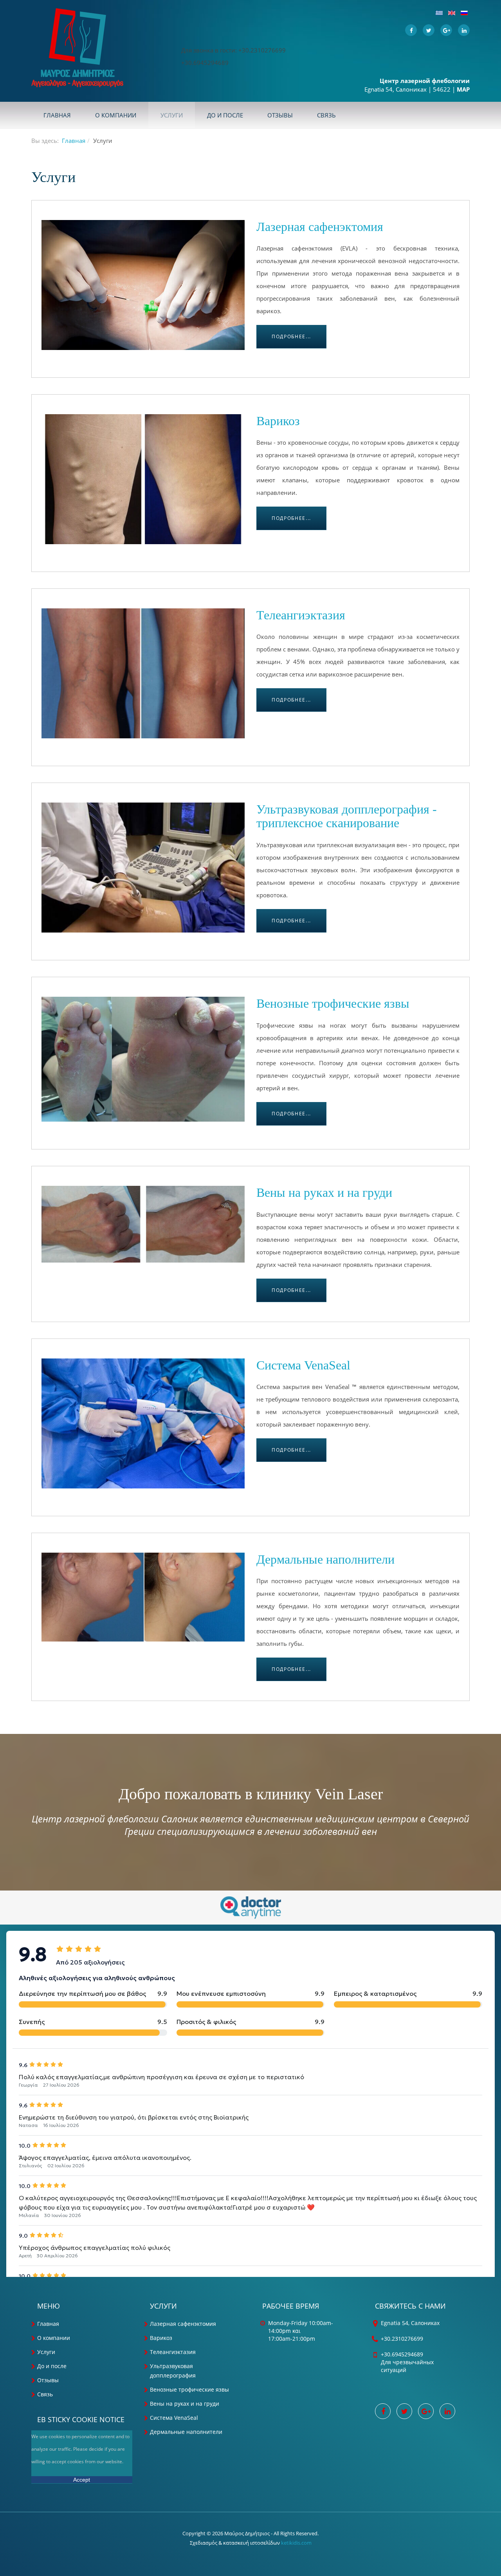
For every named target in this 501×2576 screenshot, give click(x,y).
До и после (225, 115)
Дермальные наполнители (325, 1559)
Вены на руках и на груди (324, 1192)
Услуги (172, 115)
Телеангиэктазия (301, 615)
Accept (82, 2480)
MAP (463, 89)
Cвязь (326, 115)
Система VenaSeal (303, 1365)
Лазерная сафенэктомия (320, 227)
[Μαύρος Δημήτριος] (77, 48)
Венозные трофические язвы (333, 1003)
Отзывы (280, 115)
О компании (116, 115)
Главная (57, 115)
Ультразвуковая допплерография (173, 2371)
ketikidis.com (296, 2543)
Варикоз (278, 421)
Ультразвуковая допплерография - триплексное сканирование (347, 816)
